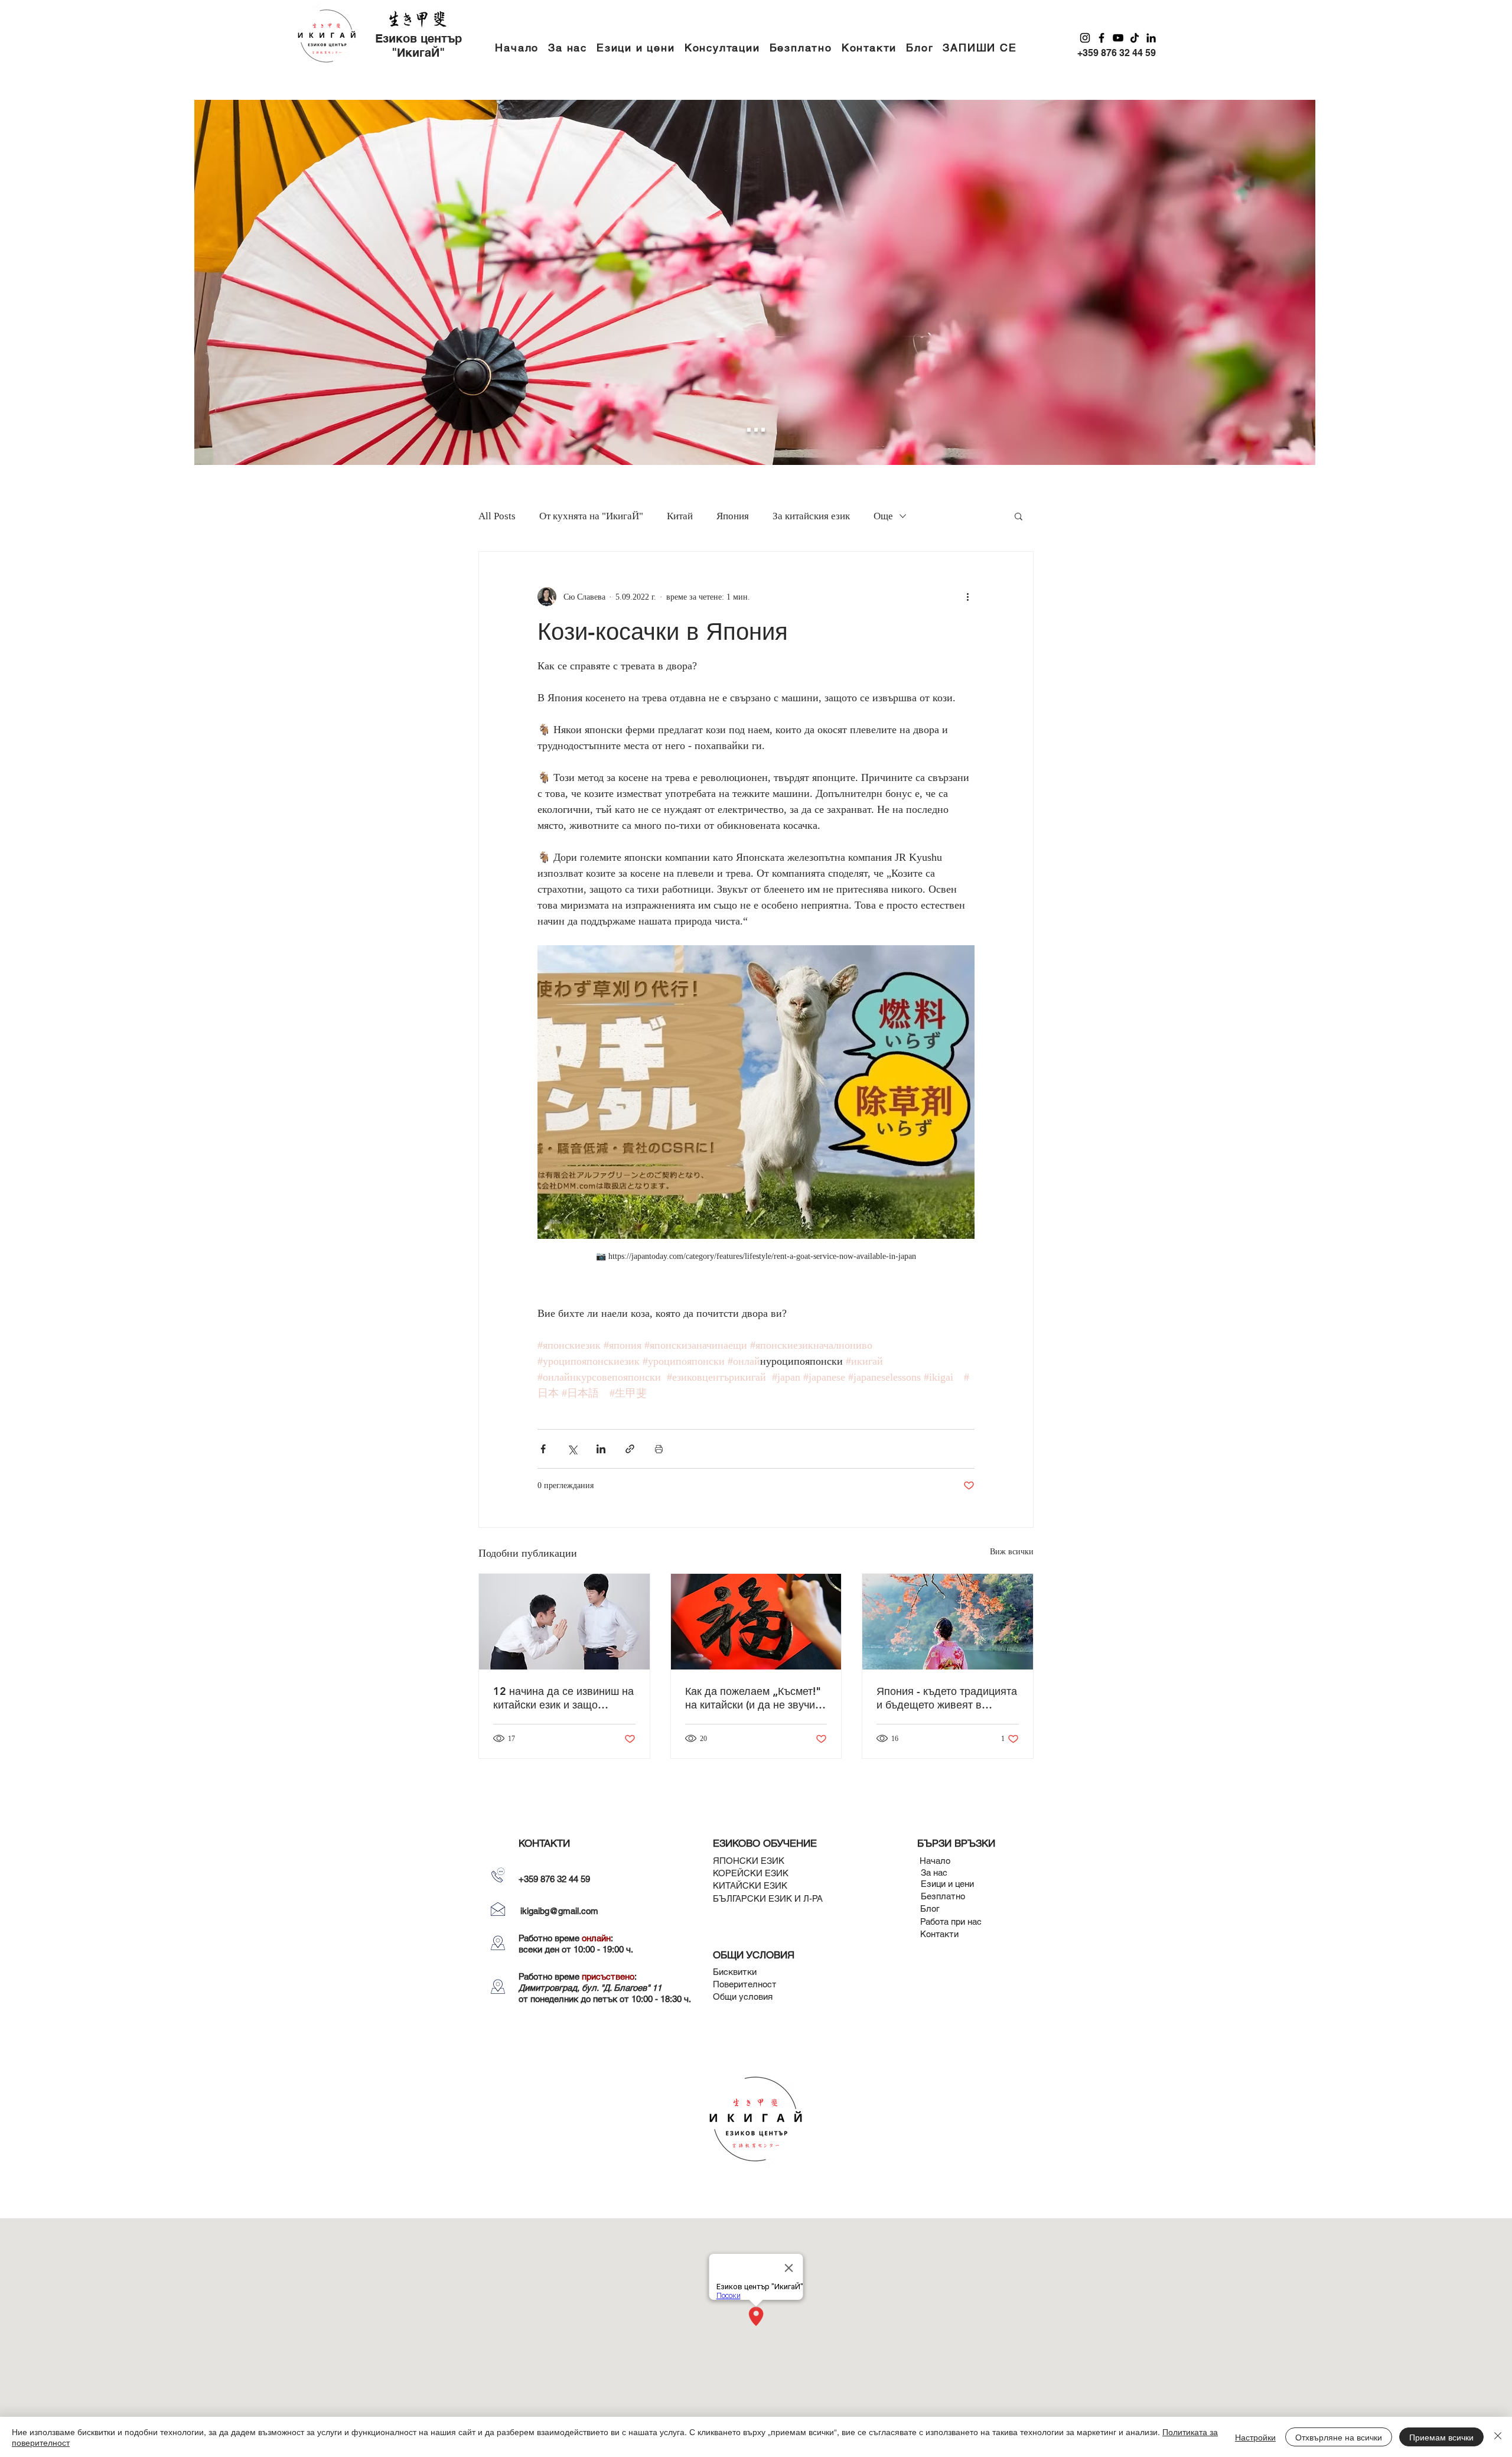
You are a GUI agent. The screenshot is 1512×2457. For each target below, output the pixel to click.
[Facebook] (1102, 38)
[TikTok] (1135, 38)
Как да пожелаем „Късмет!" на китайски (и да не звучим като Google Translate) (754, 1698)
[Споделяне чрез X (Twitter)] (572, 1449)
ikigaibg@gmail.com (559, 1911)
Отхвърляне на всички (1339, 2437)
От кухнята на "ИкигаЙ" (591, 516)
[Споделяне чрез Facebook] (543, 1449)
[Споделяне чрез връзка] (630, 1449)
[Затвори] (1498, 2437)
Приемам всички (1441, 2437)
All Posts (497, 516)
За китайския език (811, 516)
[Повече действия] (967, 597)
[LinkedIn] (1151, 38)
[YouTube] (1118, 38)
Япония (733, 516)
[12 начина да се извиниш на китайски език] (564, 1622)
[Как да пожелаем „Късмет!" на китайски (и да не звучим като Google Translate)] (756, 1622)
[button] (636, 48)
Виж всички (1012, 1552)
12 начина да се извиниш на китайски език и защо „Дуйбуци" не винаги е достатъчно (563, 1698)
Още (883, 516)
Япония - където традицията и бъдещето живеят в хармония (947, 1698)
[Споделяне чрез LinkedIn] (601, 1449)
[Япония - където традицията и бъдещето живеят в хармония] (948, 1622)
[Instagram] (1085, 38)
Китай (680, 516)
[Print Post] (659, 1449)
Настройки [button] (1255, 2437)
